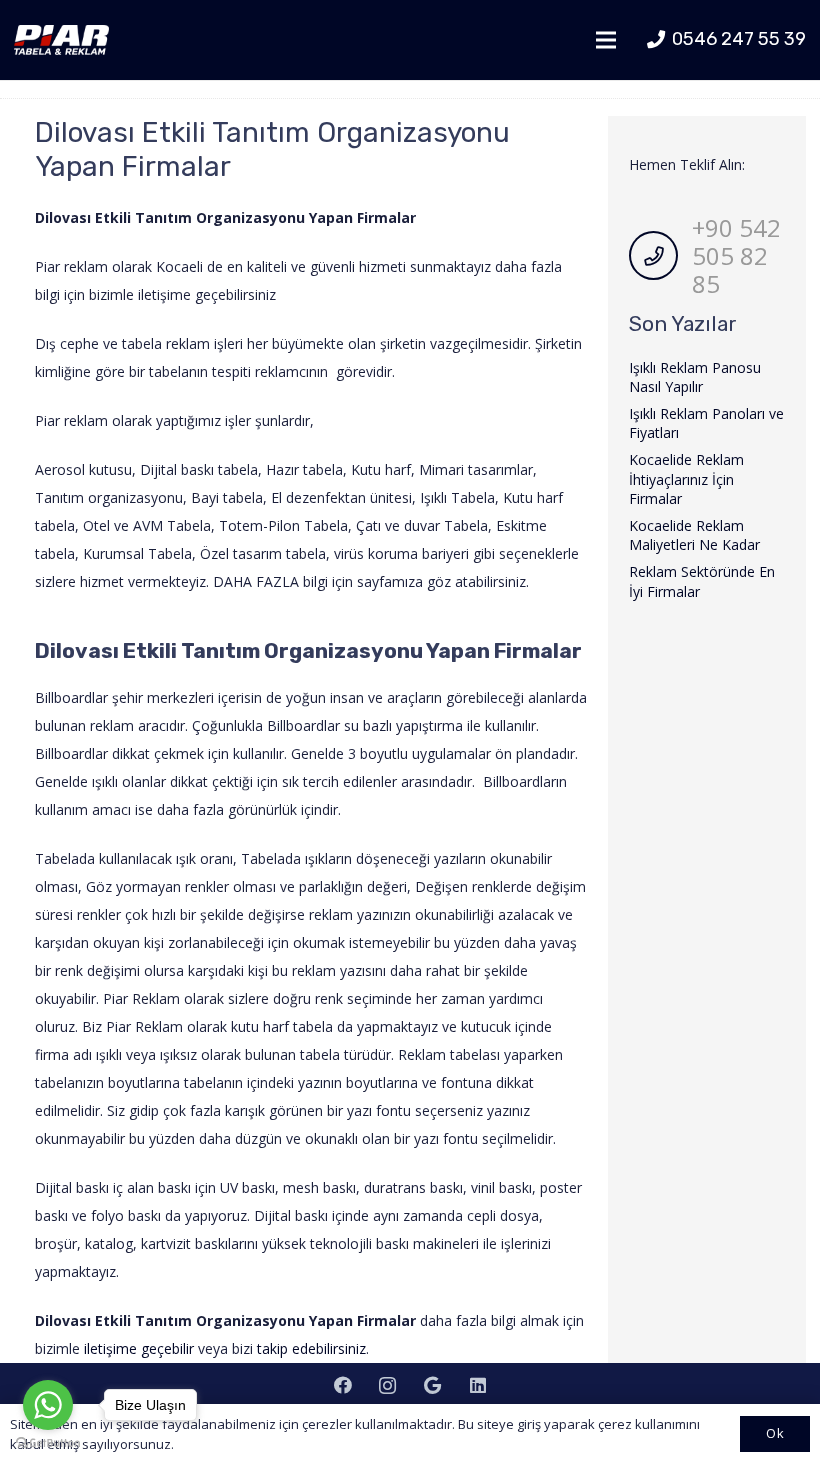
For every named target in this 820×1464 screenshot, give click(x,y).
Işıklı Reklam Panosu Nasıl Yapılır (695, 377)
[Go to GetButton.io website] (48, 1443)
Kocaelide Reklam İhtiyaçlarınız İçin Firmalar (686, 479)
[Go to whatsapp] (48, 1405)
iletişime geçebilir (139, 1348)
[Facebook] (342, 1385)
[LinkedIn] (477, 1385)
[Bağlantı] (61, 40)
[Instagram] (387, 1385)
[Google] (432, 1385)
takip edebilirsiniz (309, 1348)
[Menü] (606, 40)
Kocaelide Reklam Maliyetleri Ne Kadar (694, 535)
